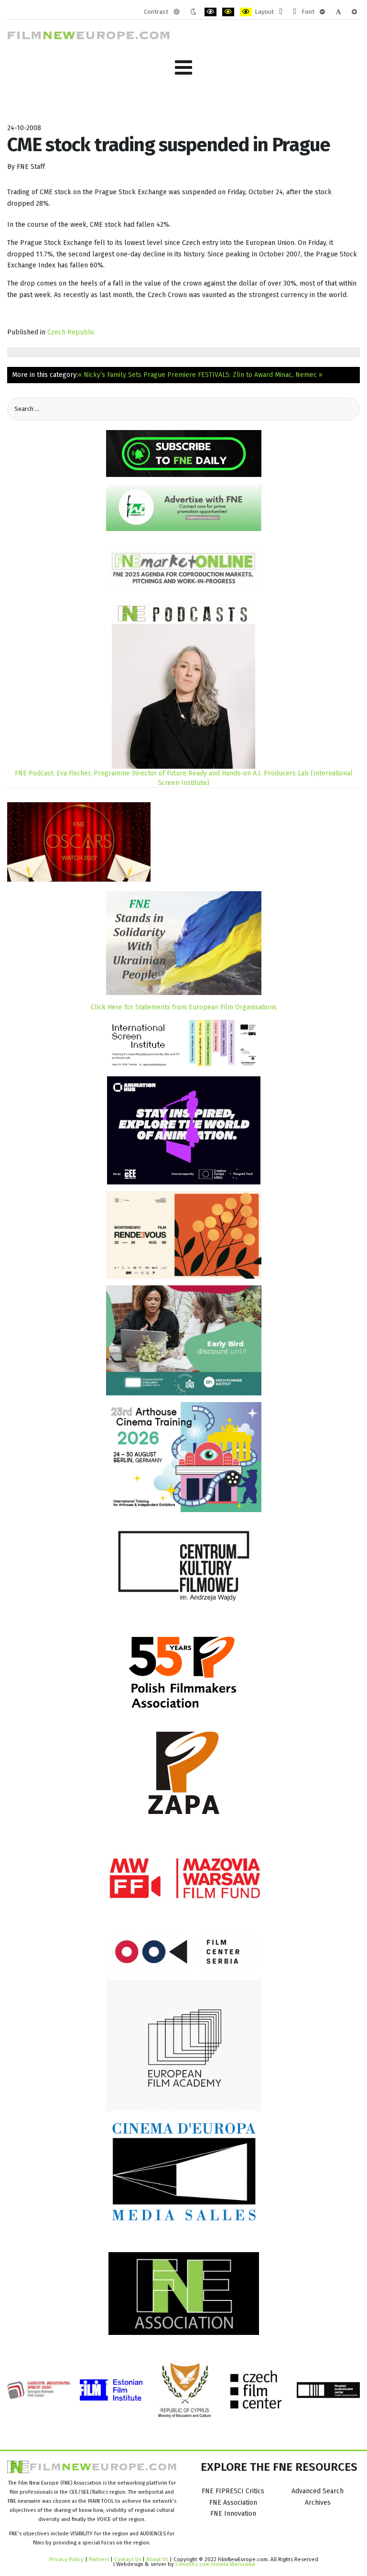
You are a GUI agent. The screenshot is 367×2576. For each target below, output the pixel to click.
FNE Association (233, 2503)
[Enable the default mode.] (177, 12)
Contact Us (128, 2559)
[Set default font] (338, 12)
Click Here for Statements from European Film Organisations (184, 1007)
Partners (99, 2559)
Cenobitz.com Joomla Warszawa (215, 2564)
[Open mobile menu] (183, 68)
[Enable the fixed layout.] (281, 12)
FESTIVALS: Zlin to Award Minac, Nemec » (260, 375)
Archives (318, 2503)
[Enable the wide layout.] (295, 12)
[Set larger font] (354, 12)
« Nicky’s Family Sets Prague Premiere (137, 375)
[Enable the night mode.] (193, 12)
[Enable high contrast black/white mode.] (210, 12)
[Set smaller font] (322, 12)
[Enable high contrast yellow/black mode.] (246, 12)
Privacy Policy (66, 2559)
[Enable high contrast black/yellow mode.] (228, 12)
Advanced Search (318, 2491)
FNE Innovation (233, 2514)
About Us (157, 2559)
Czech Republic (71, 332)
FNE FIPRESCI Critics (233, 2491)
